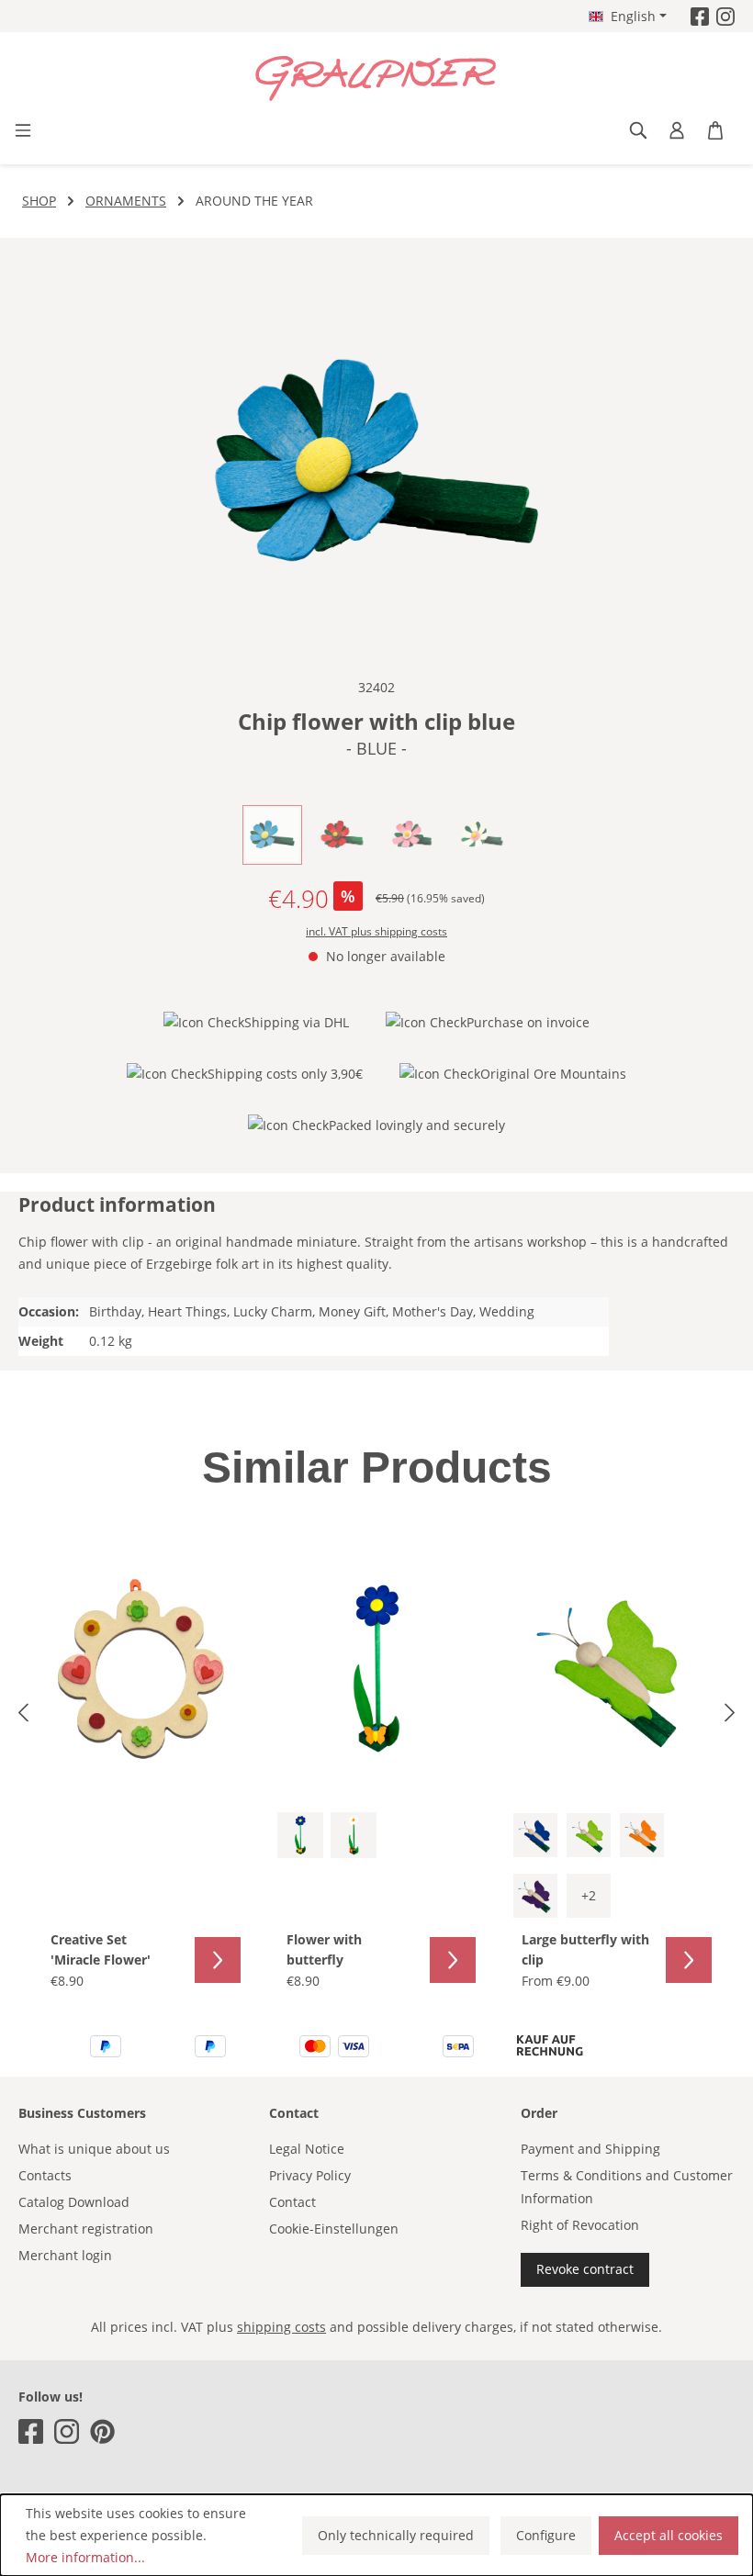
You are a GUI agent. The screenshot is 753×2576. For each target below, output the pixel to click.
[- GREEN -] (589, 1835)
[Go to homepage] (376, 79)
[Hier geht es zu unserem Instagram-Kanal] (725, 16)
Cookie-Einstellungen (334, 2229)
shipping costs (281, 2327)
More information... (85, 2557)
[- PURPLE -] (535, 1896)
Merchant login (65, 2255)
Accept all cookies (669, 2535)
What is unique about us (94, 2149)
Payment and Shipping (590, 2149)
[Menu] (23, 130)
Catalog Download (74, 2202)
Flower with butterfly (324, 1949)
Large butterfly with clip (585, 1949)
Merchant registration (86, 2229)
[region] (376, 465)
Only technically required (396, 2535)
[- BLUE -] (300, 1835)
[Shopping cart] (715, 130)
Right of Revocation (580, 2225)
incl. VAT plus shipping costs (376, 931)
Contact (292, 2202)
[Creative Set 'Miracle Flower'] (141, 1669)
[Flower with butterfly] (377, 1669)
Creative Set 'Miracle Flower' (101, 1949)
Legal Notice (307, 2149)
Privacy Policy (310, 2175)
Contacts (45, 2175)
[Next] (730, 1715)
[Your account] (677, 130)
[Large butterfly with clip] (612, 1669)
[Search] (638, 130)
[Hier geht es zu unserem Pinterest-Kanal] (102, 2431)
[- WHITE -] (354, 1835)
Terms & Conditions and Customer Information (627, 2187)
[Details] (218, 1960)
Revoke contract (585, 2269)
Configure (546, 2535)
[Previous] (23, 1715)
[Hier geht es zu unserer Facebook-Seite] (700, 16)
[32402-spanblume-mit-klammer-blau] (376, 465)
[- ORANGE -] (642, 1835)
